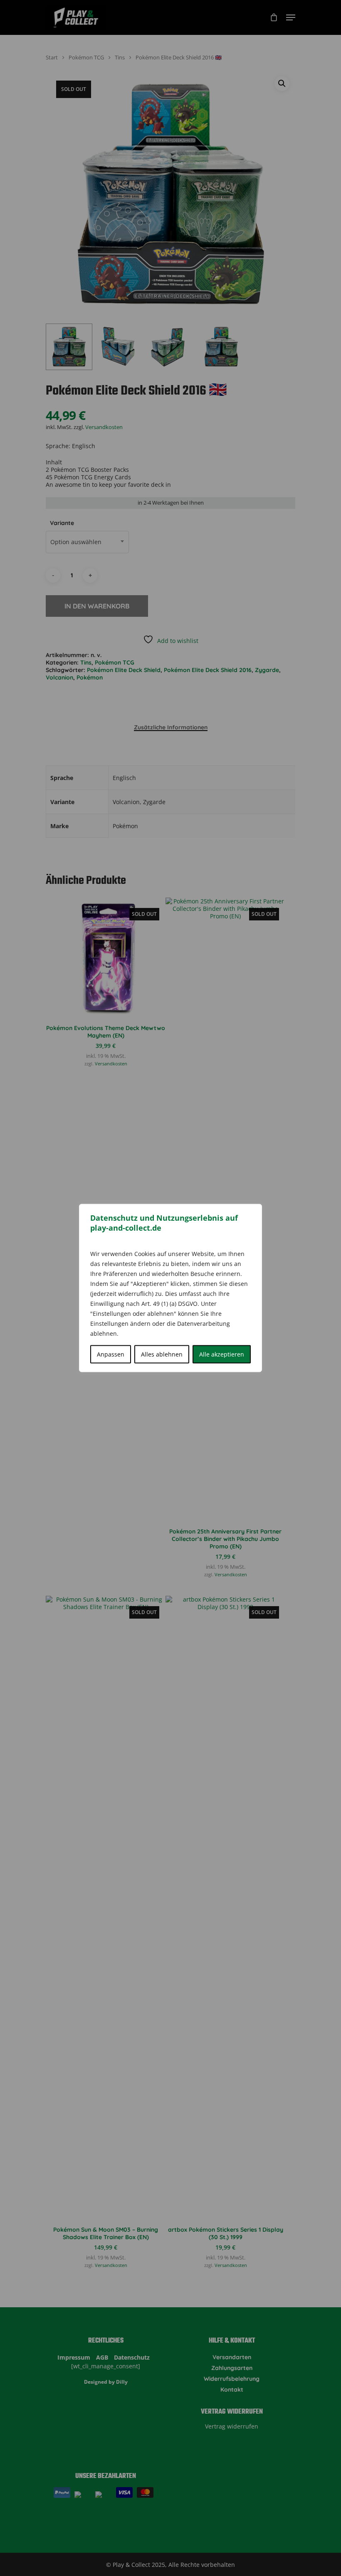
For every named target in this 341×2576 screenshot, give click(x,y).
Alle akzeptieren (222, 1354)
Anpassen (111, 1354)
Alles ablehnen (162, 1354)
